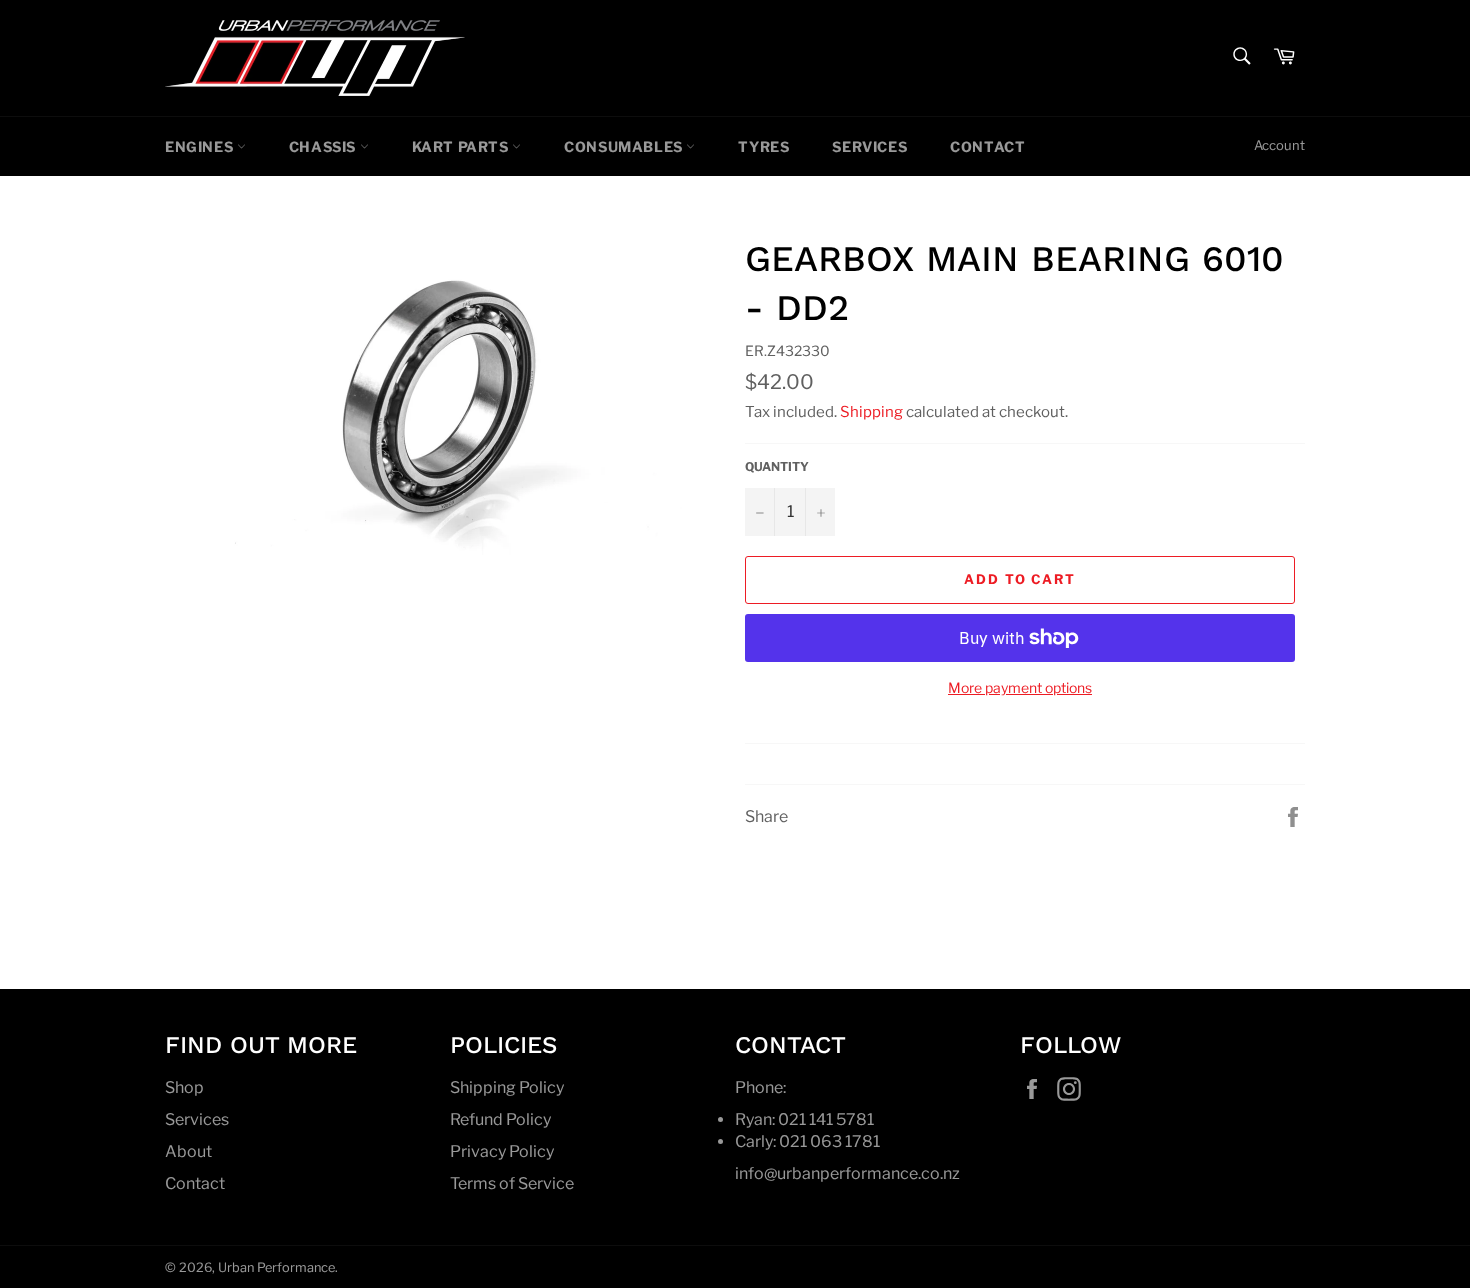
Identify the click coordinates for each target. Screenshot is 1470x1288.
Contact (987, 146)
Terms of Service (512, 1183)
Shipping (871, 412)
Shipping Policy (507, 1087)
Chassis (324, 146)
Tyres (763, 146)
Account (1279, 145)
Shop (184, 1087)
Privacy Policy (502, 1151)
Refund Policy (500, 1119)
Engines (201, 146)
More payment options (1020, 687)
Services (869, 146)
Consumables (625, 146)
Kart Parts (462, 146)
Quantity (777, 466)
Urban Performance (276, 1267)
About (188, 1151)
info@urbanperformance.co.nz (847, 1173)
